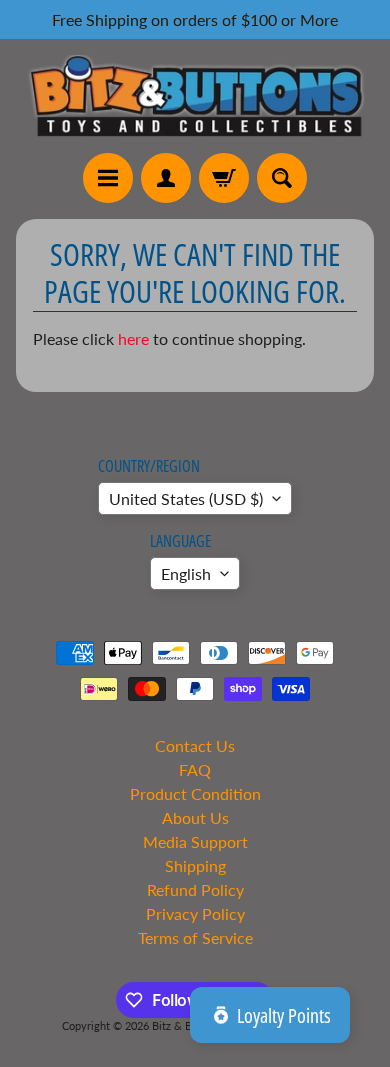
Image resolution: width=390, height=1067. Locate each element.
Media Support (195, 841)
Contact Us (195, 745)
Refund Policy (195, 889)
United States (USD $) (186, 498)
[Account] (166, 178)
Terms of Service (195, 937)
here (133, 338)
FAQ (195, 769)
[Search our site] (282, 178)
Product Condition (195, 793)
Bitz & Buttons (187, 1025)
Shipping (195, 865)
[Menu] (108, 178)
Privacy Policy (195, 913)
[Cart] (224, 178)
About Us (195, 817)
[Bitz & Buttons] (195, 95)
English (186, 573)
